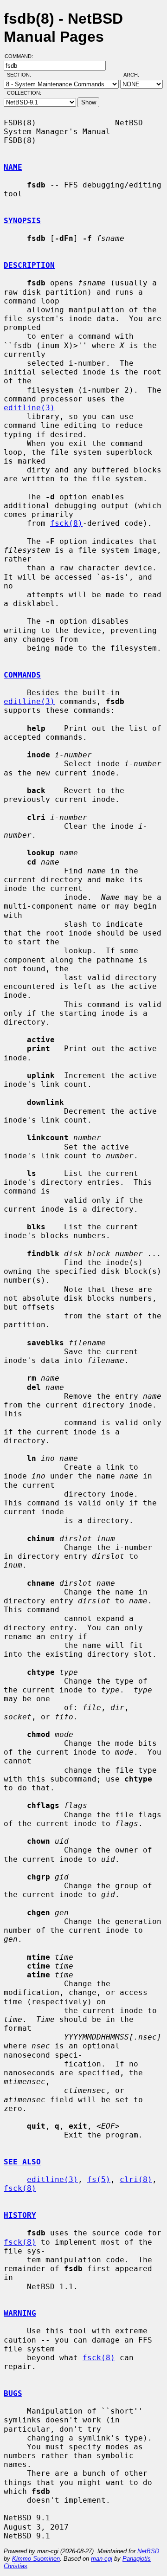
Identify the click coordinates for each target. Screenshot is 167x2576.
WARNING (20, 2313)
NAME (13, 167)
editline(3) (29, 408)
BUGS (13, 2393)
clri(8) (136, 2179)
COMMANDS (22, 675)
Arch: (135, 75)
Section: (21, 75)
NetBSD (148, 2551)
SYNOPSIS (22, 221)
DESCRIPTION (29, 265)
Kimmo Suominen (36, 2559)
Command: (22, 56)
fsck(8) (66, 523)
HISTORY (20, 2215)
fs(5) (99, 2179)
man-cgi (102, 2559)
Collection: (24, 93)
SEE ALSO (22, 2162)
